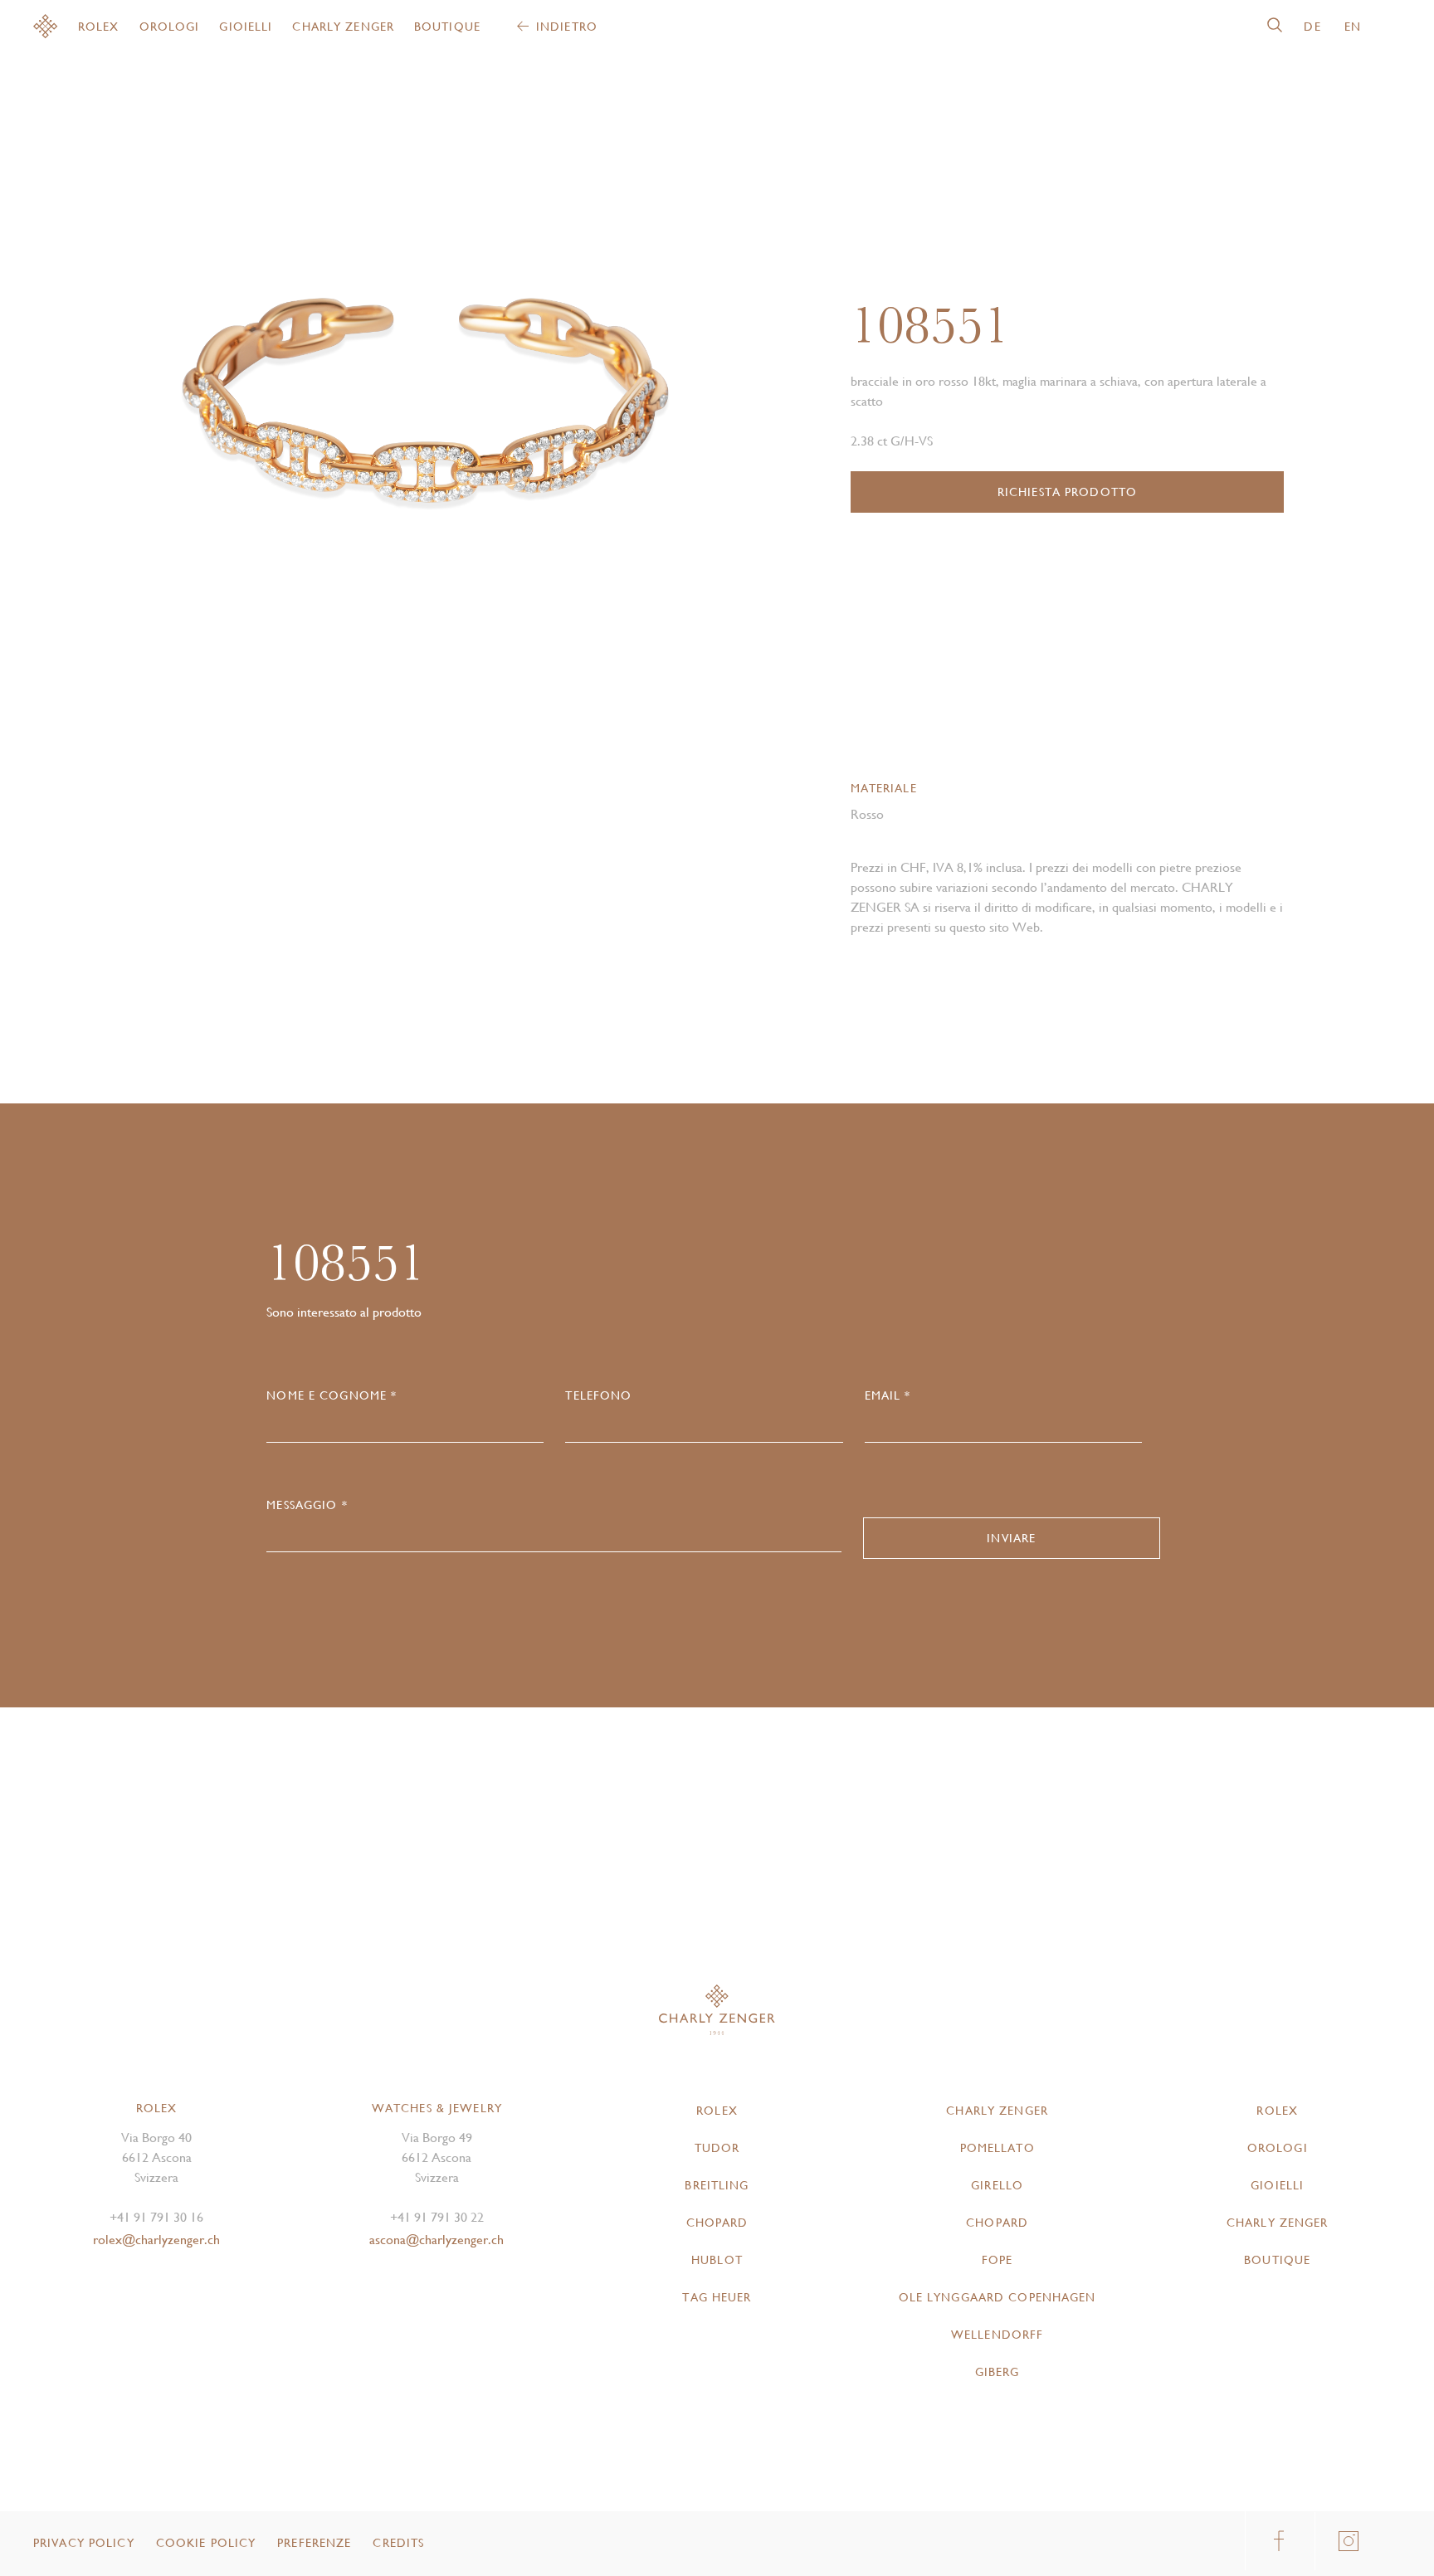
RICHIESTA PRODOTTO (1067, 492)
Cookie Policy (206, 2543)
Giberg (997, 2372)
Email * (888, 1395)
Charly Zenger (343, 27)
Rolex (99, 27)
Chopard (717, 2223)
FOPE (997, 2260)
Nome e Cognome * (332, 1395)
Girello (997, 2185)
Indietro (567, 27)
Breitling (717, 2185)
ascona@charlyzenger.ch (437, 2240)
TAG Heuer (717, 2297)
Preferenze (314, 2543)
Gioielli (246, 27)
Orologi (170, 27)
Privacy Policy (84, 2543)
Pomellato (997, 2148)
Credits (398, 2543)
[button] (563, 407)
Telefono (598, 1395)
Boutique (447, 27)
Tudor (717, 2148)
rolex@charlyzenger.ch (156, 2240)
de (1312, 27)
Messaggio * (307, 1505)
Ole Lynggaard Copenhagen (997, 2297)
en (1353, 27)
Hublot (717, 2260)
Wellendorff (997, 2335)
